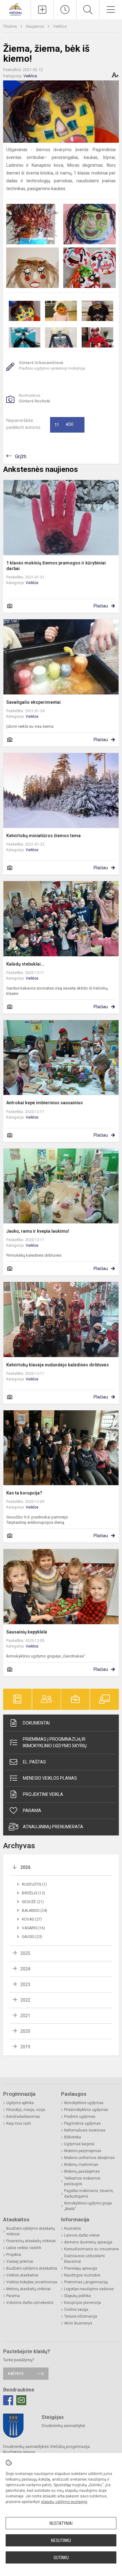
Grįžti (21, 456)
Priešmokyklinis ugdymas (86, 2110)
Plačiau (101, 606)
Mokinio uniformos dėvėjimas (89, 2158)
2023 (25, 1984)
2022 (25, 2000)
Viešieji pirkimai (20, 2262)
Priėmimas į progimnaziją (86, 2282)
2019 (25, 2047)
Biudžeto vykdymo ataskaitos (32, 2268)
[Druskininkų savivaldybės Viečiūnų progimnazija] (15, 9)
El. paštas (34, 1762)
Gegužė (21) (33, 1902)
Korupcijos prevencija (83, 2303)
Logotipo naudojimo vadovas (89, 2289)
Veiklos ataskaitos (22, 2275)
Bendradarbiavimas (23, 2117)
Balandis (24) (35, 1911)
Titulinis (10, 26)
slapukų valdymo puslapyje (64, 2502)
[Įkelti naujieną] (42, 10)
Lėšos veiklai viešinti (24, 2248)
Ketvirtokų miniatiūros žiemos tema (43, 836)
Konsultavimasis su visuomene (91, 2249)
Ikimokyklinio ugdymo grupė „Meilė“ (88, 2206)
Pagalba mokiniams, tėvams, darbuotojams (89, 2194)
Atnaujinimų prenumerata (53, 1827)
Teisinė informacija (81, 2316)
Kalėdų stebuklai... (25, 964)
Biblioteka (73, 2137)
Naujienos (36, 26)
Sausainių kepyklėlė (27, 1632)
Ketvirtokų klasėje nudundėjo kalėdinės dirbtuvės (58, 1365)
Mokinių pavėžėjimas (82, 2171)
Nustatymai (61, 2523)
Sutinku (61, 2558)
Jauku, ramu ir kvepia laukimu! (38, 1231)
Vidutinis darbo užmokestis (30, 2303)
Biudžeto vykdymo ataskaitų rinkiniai (31, 2231)
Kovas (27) (32, 1919)
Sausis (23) (32, 1937)
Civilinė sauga (76, 2310)
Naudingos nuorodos (82, 2275)
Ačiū (64, 425)
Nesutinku (61, 2540)
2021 (25, 2016)
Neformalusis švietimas (85, 2130)
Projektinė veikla (43, 1794)
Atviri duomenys (78, 2323)
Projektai (14, 2255)
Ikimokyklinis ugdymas (84, 2103)
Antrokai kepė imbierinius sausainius (45, 1103)
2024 (25, 1969)
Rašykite (16, 2374)
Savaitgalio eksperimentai (33, 702)
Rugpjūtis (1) (34, 1884)
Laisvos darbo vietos (82, 2235)
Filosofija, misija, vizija (26, 2110)
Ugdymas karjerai (79, 2144)
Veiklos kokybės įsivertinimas (32, 2282)
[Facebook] (8, 2400)
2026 (25, 1867)
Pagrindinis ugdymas (82, 2123)
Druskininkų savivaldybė (63, 2426)
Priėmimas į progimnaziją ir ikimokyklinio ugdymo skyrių (55, 1742)
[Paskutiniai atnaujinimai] (65, 10)
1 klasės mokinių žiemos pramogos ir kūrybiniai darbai (56, 566)
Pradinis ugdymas (80, 2117)
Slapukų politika (77, 2296)
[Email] (21, 2400)
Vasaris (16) (33, 1928)
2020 (25, 2031)
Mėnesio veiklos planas (50, 1778)
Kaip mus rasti (19, 2123)
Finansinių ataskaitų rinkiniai (31, 2241)
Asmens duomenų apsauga (88, 2242)
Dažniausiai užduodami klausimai (84, 2259)
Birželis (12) (33, 1893)
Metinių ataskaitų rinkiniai (28, 2289)
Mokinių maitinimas (81, 2165)
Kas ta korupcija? (24, 1493)
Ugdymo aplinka (20, 2103)
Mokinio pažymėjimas (83, 2151)
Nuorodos (73, 2228)
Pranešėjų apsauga (81, 2268)
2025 (25, 1953)
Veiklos (60, 26)
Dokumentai (36, 1723)
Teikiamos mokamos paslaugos (82, 2181)
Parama (32, 1811)
